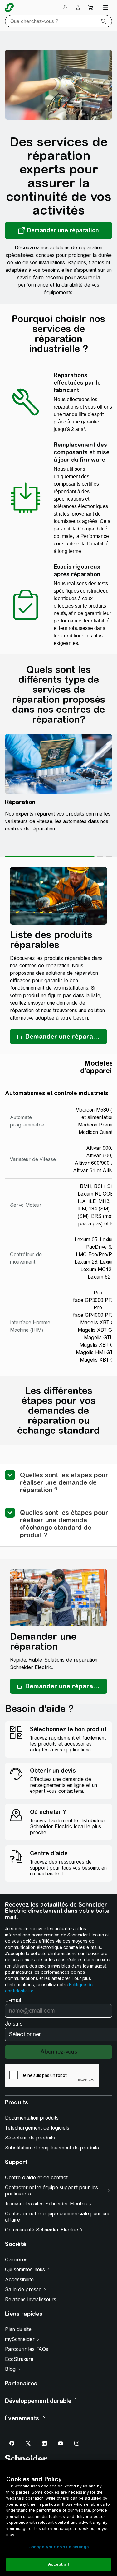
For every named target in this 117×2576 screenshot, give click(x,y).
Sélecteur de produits (30, 2138)
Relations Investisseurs (31, 2299)
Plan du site (18, 2329)
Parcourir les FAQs (27, 2349)
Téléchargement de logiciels (37, 2128)
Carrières (16, 2260)
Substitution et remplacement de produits (52, 2148)
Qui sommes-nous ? (27, 2270)
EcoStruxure (19, 2359)
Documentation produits (32, 2118)
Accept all (58, 2564)
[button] (58, 1037)
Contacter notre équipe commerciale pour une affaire (58, 2217)
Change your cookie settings (59, 2547)
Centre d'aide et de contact (36, 2178)
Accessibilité (19, 2280)
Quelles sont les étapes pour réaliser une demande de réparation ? (64, 1482)
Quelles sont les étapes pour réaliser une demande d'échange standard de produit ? (64, 1524)
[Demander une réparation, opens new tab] (58, 230)
